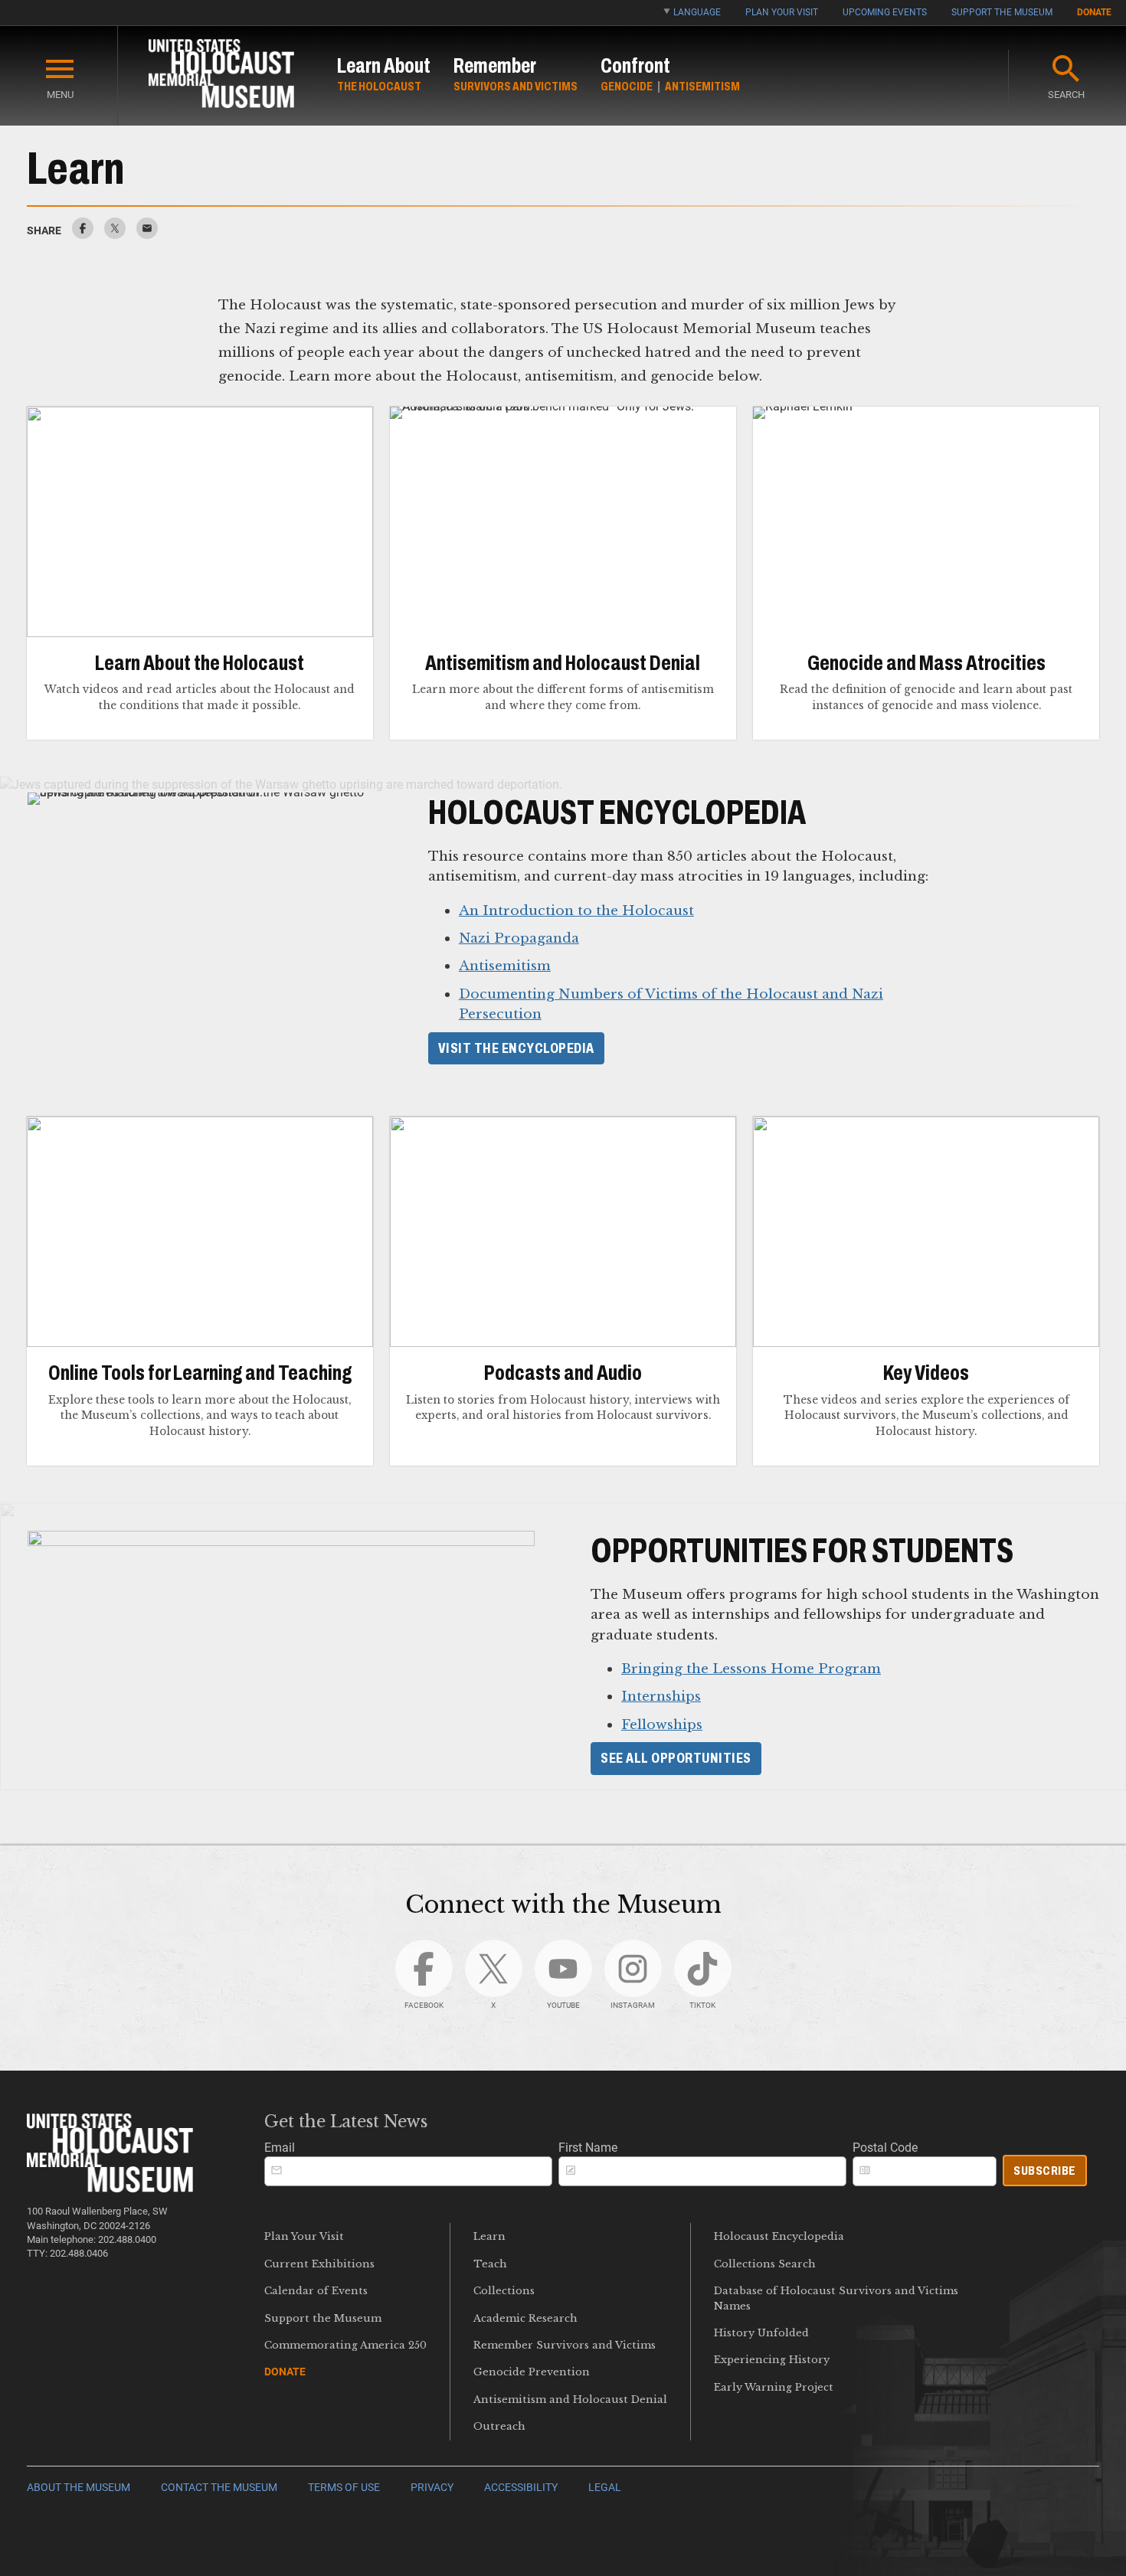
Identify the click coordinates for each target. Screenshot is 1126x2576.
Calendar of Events (316, 2291)
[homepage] (221, 76)
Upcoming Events (885, 12)
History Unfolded (761, 2333)
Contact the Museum (219, 2488)
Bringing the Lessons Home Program (751, 1669)
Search (1066, 95)
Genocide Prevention (532, 2372)
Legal (605, 2488)
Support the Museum (1002, 12)
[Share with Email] (147, 235)
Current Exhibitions (319, 2264)
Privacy (432, 2488)
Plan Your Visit (782, 12)
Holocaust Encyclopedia (779, 2236)
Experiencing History (772, 2360)
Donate (1094, 12)
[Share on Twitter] (115, 235)
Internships (661, 1696)
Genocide (627, 86)
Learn (489, 2236)
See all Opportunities (676, 1758)
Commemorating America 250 (345, 2345)
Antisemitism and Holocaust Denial (570, 2399)
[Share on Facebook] (83, 235)
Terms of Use (344, 2488)
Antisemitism (702, 86)
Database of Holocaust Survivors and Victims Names (836, 2298)
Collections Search (765, 2264)
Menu (60, 95)
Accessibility (521, 2488)
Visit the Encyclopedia (516, 1048)
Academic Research (525, 2318)
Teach (490, 2264)
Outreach (499, 2426)
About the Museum (79, 2488)
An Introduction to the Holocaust (576, 910)
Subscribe (1045, 2171)
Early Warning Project (774, 2387)
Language (697, 12)
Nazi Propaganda (519, 938)
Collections (504, 2291)
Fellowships (662, 1724)
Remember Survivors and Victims (565, 2345)
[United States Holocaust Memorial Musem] (110, 2188)
